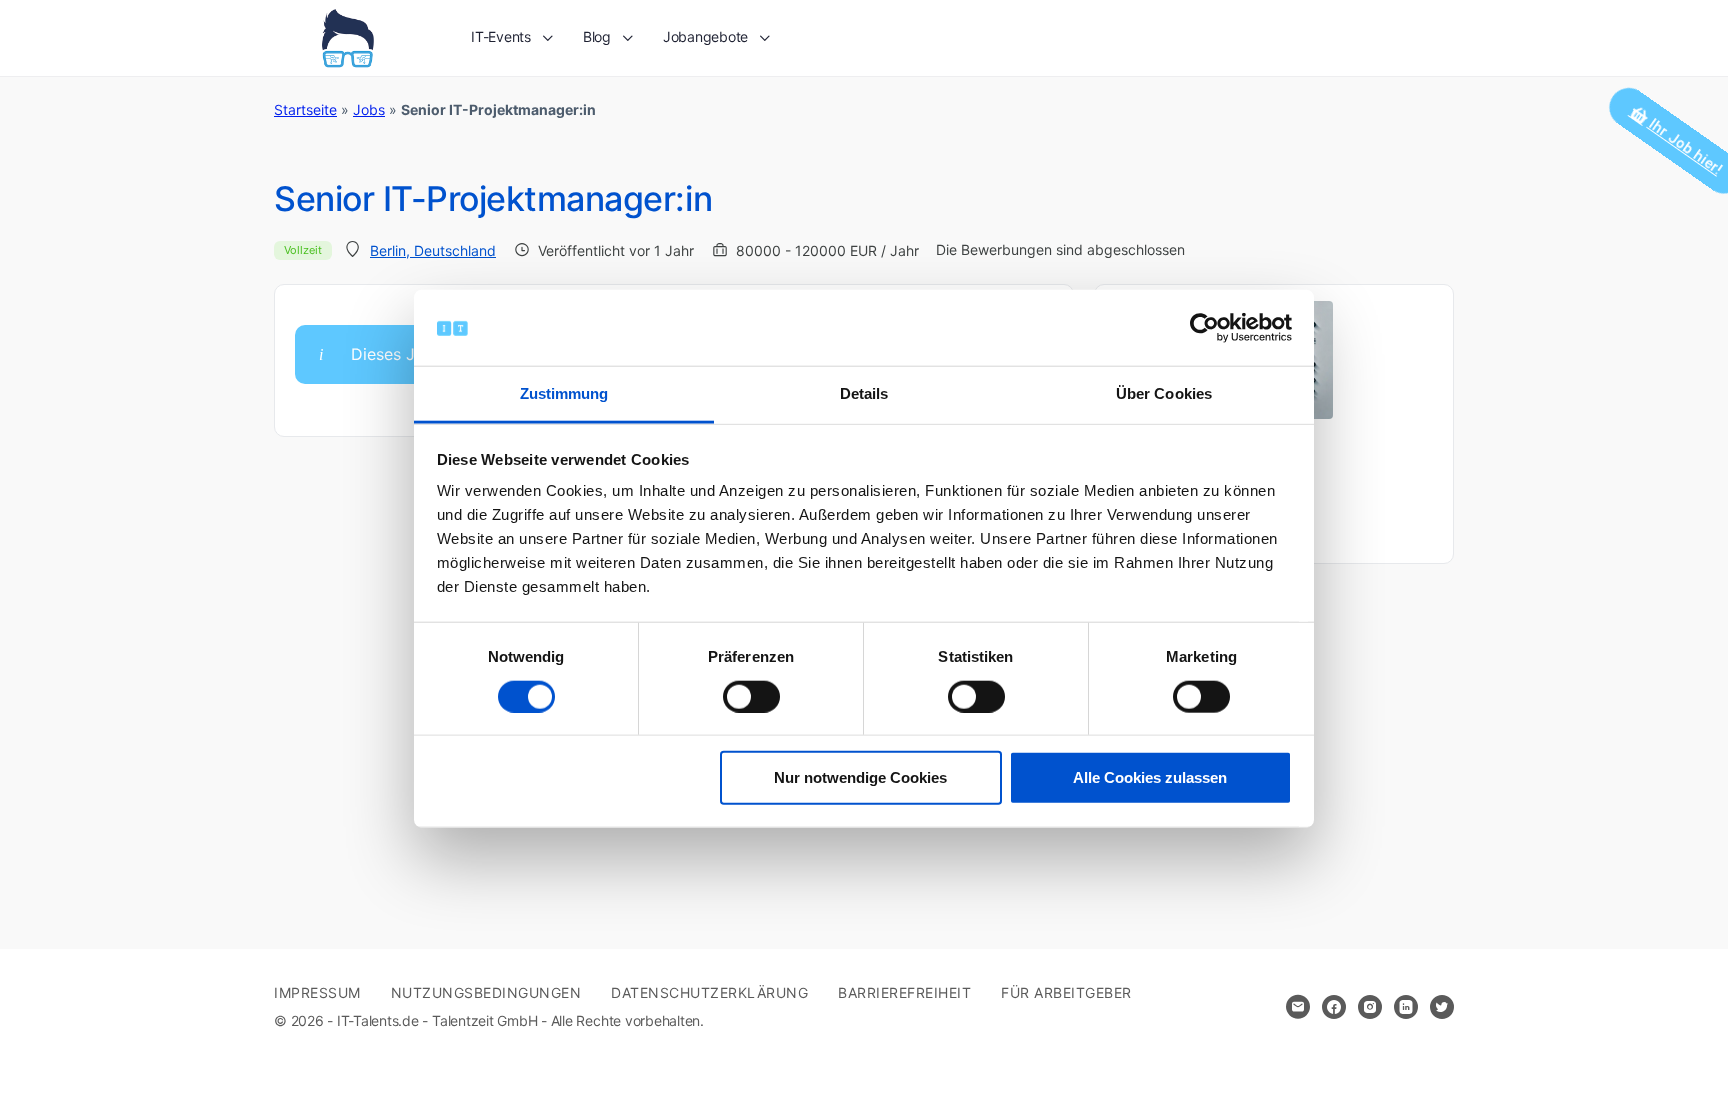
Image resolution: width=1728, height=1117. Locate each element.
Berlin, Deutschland (433, 250)
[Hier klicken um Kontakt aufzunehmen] (1298, 1007)
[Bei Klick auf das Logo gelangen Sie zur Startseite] (347, 36)
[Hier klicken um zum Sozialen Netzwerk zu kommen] (1334, 1007)
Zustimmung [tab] (564, 393)
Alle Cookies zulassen (1150, 777)
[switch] (751, 696)
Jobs (369, 109)
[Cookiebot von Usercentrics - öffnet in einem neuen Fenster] (1204, 328)
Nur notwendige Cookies (860, 777)
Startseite (305, 109)
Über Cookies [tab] (1164, 393)
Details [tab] (864, 393)
